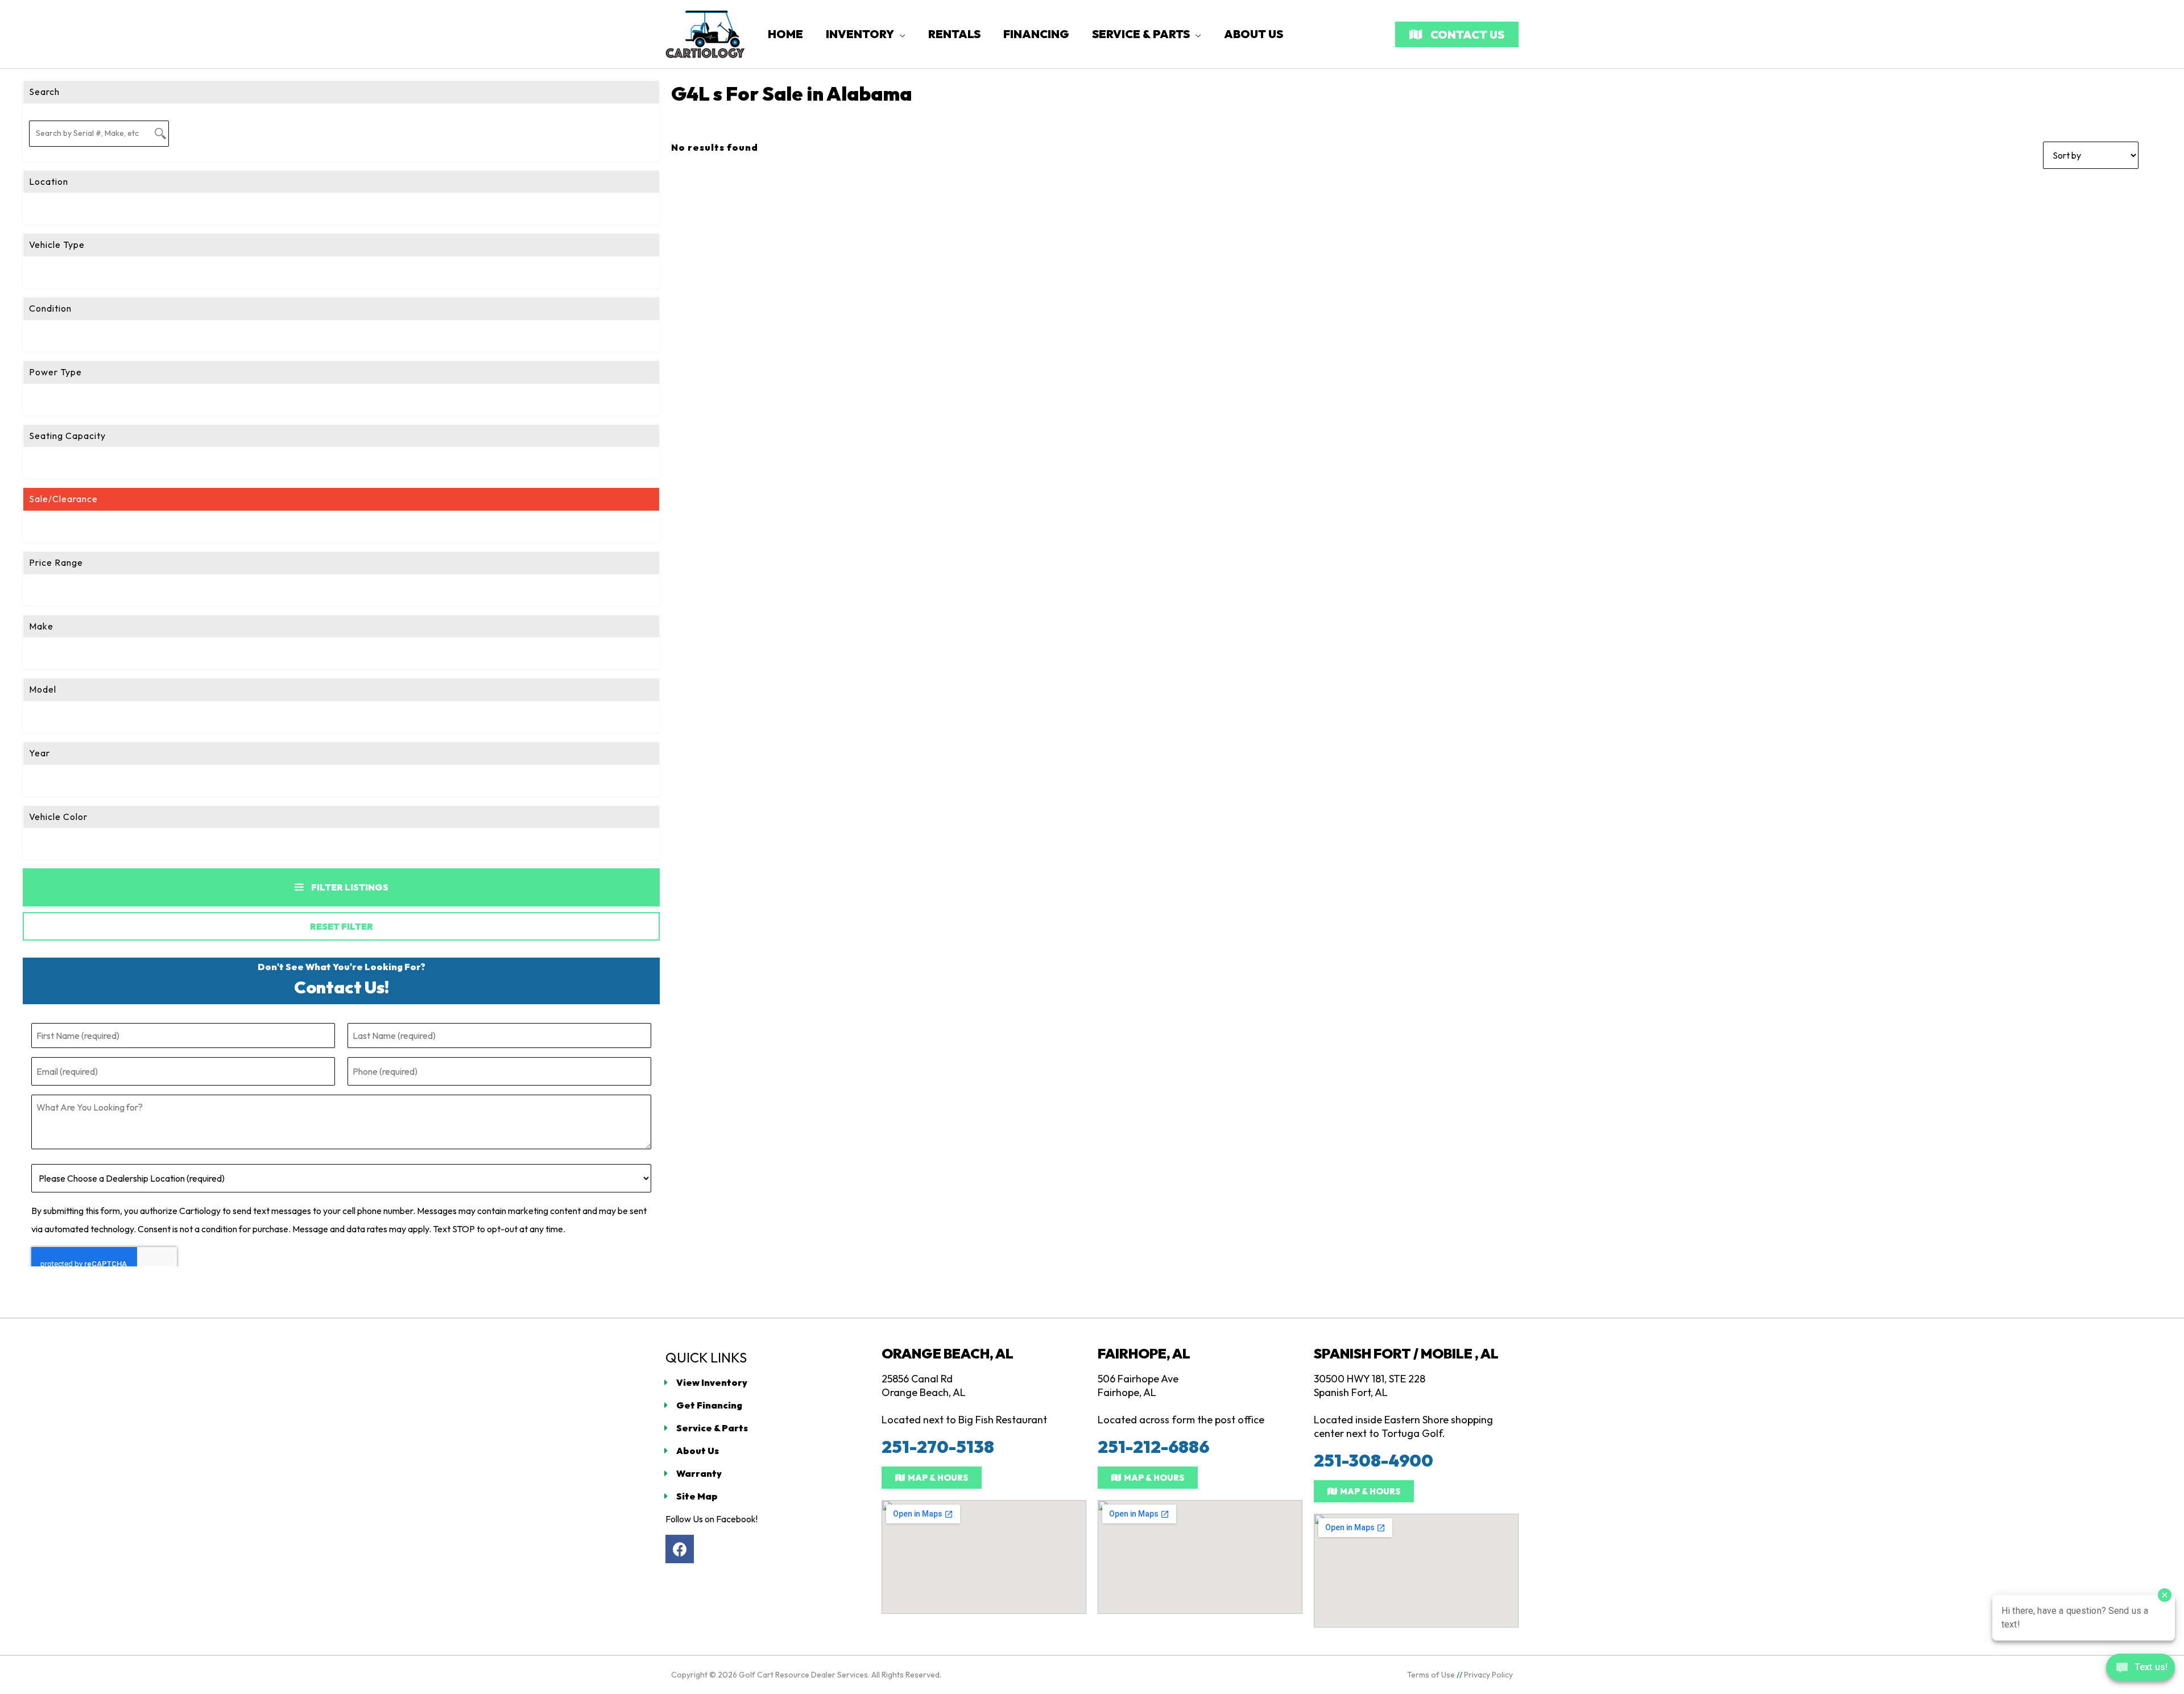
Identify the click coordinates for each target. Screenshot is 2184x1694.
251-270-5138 (938, 1447)
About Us (698, 1451)
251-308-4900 (1374, 1460)
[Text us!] (2140, 1670)
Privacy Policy (1488, 1675)
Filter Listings (349, 887)
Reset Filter (342, 926)
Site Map (697, 1496)
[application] (900, 34)
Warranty (699, 1473)
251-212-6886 (1153, 1447)
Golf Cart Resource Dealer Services (803, 1675)
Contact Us (1466, 34)
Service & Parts (712, 1428)
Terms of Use (1431, 1675)
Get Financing (709, 1405)
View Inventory (712, 1382)
